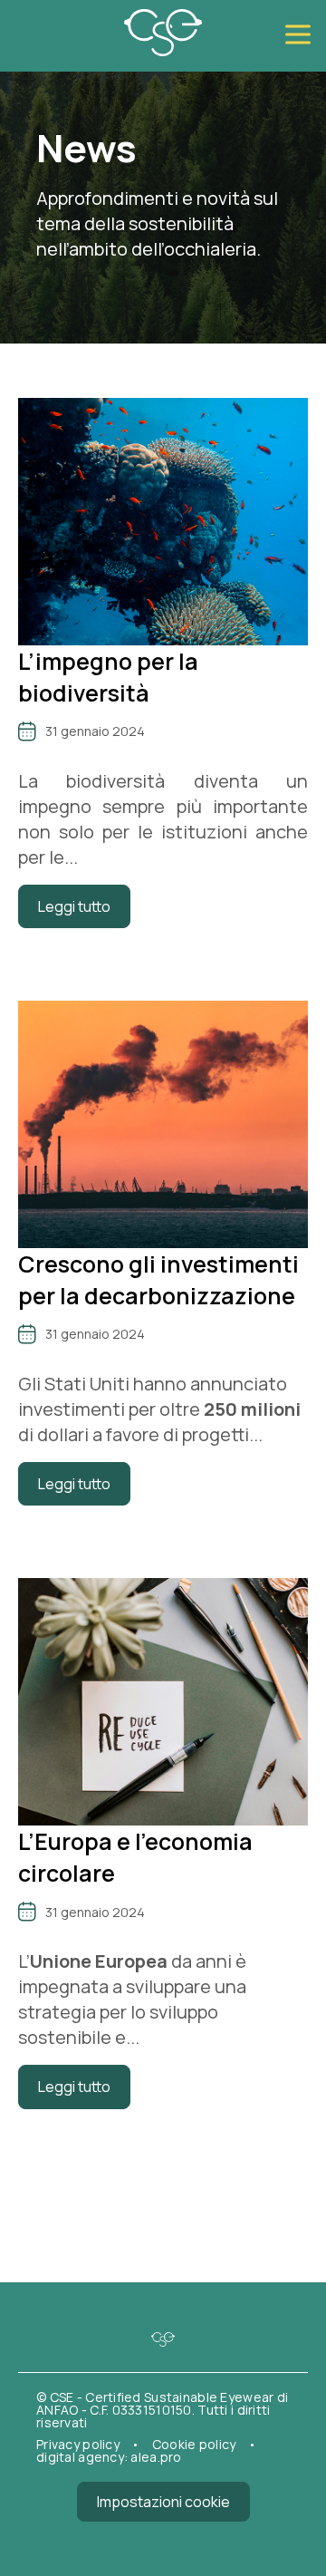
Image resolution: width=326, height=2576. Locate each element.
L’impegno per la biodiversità (108, 677)
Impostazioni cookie (163, 2502)
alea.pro (156, 2457)
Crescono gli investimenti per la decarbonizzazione (158, 1280)
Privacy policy (79, 2444)
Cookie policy (196, 2444)
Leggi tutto (74, 906)
